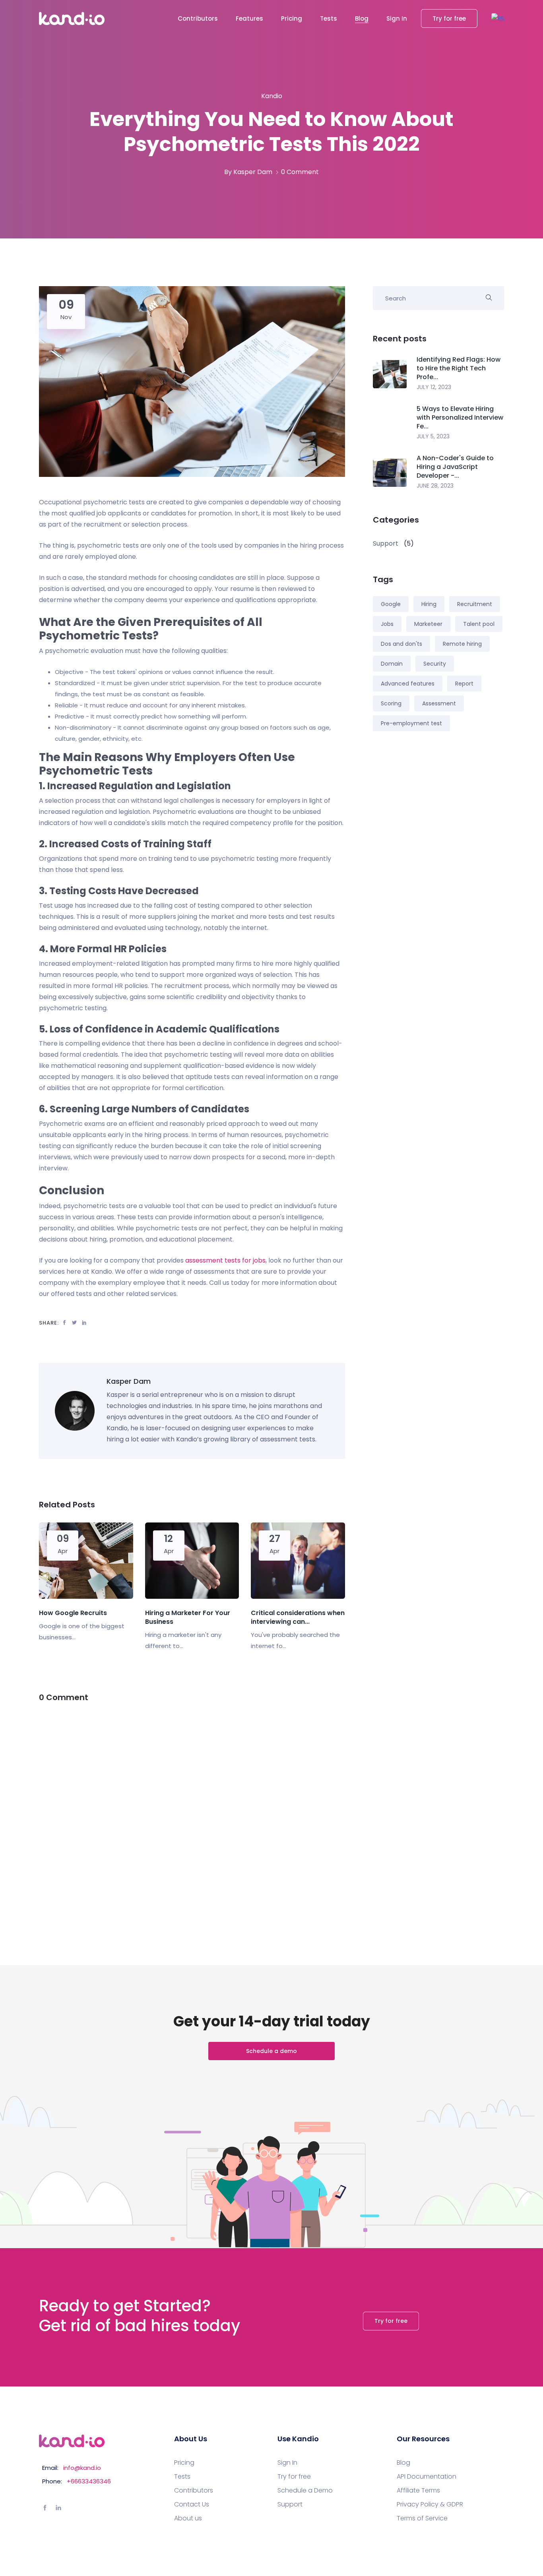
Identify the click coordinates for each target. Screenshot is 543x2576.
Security (435, 664)
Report (464, 684)
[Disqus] (192, 1815)
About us (188, 2518)
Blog (362, 18)
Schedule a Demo (305, 2491)
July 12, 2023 (434, 387)
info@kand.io (82, 2468)
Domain (392, 664)
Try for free (449, 18)
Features (249, 18)
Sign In (397, 18)
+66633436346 (89, 2481)
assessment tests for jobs (225, 1260)
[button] (498, 18)
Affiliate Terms (418, 2491)
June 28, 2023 (435, 486)
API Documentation (427, 2477)
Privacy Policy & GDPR (430, 2504)
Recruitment (475, 604)
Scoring (391, 703)
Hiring (429, 604)
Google (391, 604)
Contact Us (192, 2504)
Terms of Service (422, 2518)
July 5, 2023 (433, 436)
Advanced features (408, 684)
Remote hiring (462, 644)
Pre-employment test (411, 723)
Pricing (292, 18)
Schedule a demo (271, 2051)
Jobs (387, 624)
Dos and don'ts (401, 644)
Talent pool (479, 624)
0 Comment (300, 172)
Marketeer (428, 624)
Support (290, 2504)
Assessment (439, 703)
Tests (329, 18)
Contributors (198, 18)
